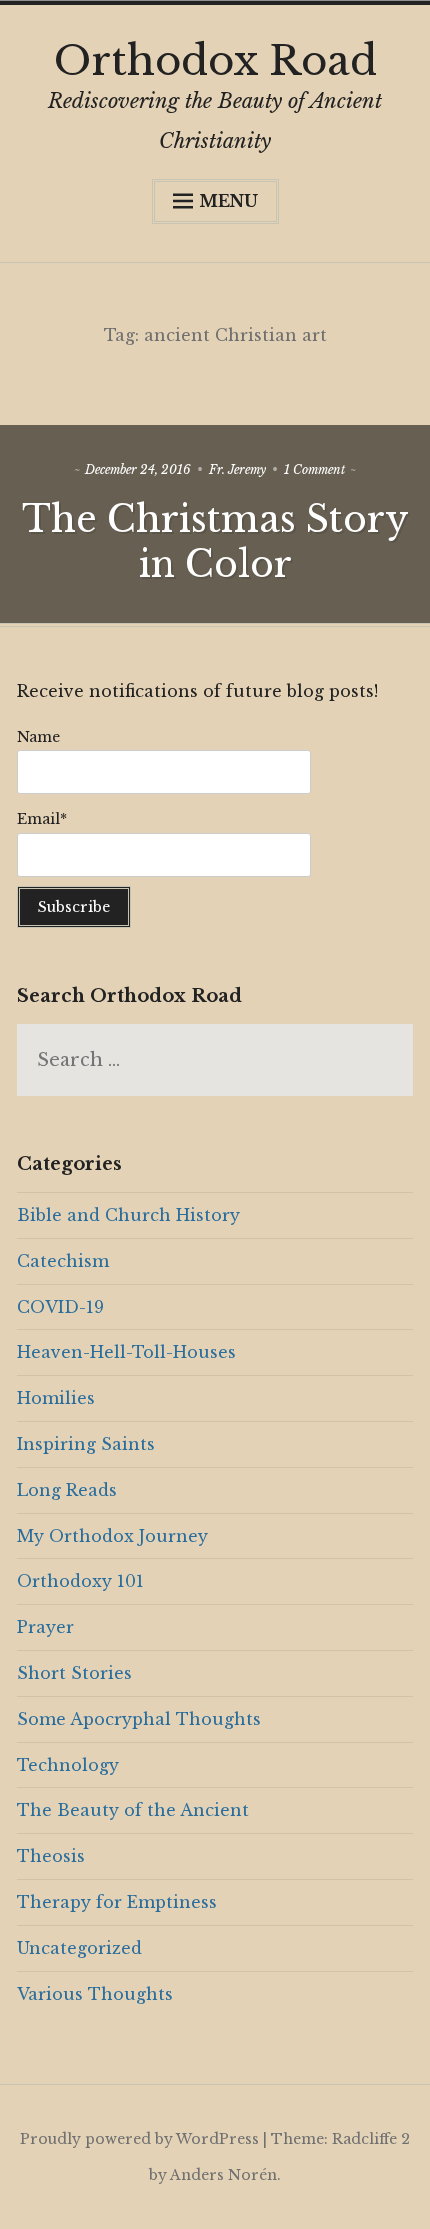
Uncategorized (79, 1948)
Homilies (56, 1398)
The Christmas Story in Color (215, 542)
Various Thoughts (95, 1994)
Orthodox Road (215, 61)
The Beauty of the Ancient (133, 1810)
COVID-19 (60, 1307)
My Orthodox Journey (112, 1536)
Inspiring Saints (86, 1444)
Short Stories (74, 1673)
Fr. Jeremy (237, 469)
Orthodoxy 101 (80, 1581)
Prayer (45, 1627)
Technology (68, 1765)
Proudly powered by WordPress (139, 2139)
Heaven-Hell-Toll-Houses (126, 1352)
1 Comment (314, 469)
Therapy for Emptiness (117, 1902)
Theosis (51, 1856)
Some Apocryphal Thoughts (139, 1719)
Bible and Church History (128, 1215)
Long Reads (67, 1490)
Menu (228, 201)
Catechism (63, 1261)
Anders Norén (223, 2175)
